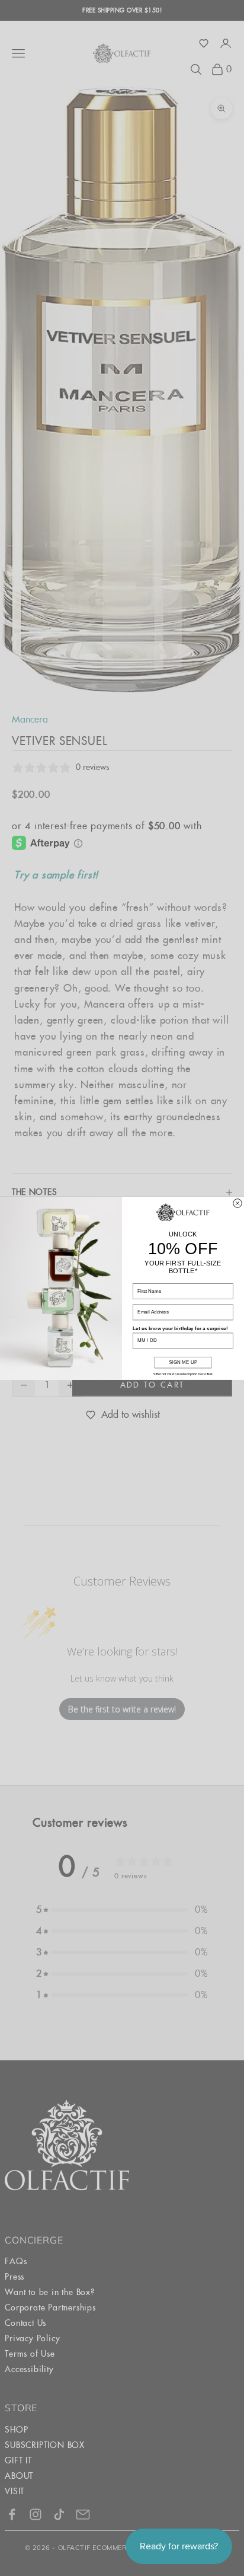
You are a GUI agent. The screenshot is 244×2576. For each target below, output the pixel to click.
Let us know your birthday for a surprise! (180, 1328)
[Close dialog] (238, 1203)
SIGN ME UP (183, 1362)
